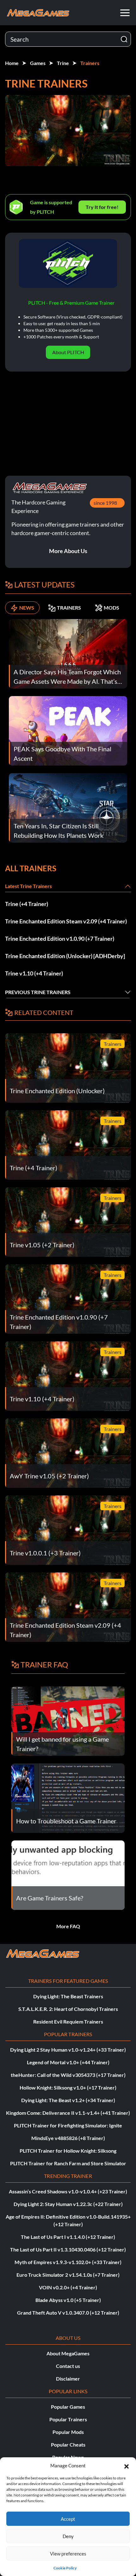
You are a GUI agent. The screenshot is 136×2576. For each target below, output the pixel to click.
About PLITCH (68, 352)
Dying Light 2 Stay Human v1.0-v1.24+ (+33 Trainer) (68, 2050)
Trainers (90, 63)
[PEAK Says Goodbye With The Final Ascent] (68, 730)
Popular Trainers (68, 2419)
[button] (127, 2466)
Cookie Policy (65, 2568)
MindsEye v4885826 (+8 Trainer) (68, 2138)
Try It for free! (102, 207)
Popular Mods (68, 2432)
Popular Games (68, 2407)
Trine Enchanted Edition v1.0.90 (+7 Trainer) (60, 939)
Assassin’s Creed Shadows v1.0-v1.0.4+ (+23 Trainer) (68, 2191)
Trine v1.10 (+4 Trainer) (34, 973)
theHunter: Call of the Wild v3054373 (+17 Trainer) (68, 2075)
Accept (68, 2519)
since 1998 (105, 503)
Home (12, 63)
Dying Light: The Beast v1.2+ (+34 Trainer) (68, 2100)
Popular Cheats (68, 2445)
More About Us (68, 551)
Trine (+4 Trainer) (27, 904)
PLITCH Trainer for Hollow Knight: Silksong (68, 2151)
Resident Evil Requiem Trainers (68, 2021)
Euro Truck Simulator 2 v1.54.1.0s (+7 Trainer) (68, 2275)
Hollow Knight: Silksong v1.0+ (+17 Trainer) (68, 2087)
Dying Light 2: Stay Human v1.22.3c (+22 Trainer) (68, 2204)
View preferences (68, 2554)
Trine (63, 63)
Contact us (68, 2366)
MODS (111, 608)
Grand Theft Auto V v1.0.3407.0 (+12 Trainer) (68, 2313)
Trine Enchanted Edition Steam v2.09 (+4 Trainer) (66, 921)
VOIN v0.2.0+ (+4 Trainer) (68, 2287)
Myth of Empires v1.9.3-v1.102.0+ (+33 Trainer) (68, 2262)
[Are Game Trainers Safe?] (68, 1874)
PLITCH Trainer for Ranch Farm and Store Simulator (68, 2163)
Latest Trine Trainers (28, 886)
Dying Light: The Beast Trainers (68, 1996)
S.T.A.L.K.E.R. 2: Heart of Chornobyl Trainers (68, 2009)
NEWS (27, 608)
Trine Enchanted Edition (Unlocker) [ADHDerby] (65, 956)
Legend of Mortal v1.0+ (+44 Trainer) (68, 2062)
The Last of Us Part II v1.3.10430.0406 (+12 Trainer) (68, 2249)
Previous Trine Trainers (38, 992)
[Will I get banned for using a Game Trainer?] (68, 1720)
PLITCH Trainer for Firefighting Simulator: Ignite (68, 2125)
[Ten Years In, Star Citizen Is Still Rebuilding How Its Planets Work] (68, 807)
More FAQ (68, 1926)
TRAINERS (69, 608)
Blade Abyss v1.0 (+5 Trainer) (68, 2300)
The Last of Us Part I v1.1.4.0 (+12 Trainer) (68, 2237)
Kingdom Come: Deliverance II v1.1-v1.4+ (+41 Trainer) (68, 2113)
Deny (68, 2536)
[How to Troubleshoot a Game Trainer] (68, 1797)
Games (38, 63)
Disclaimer (68, 2379)
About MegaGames (68, 2353)
